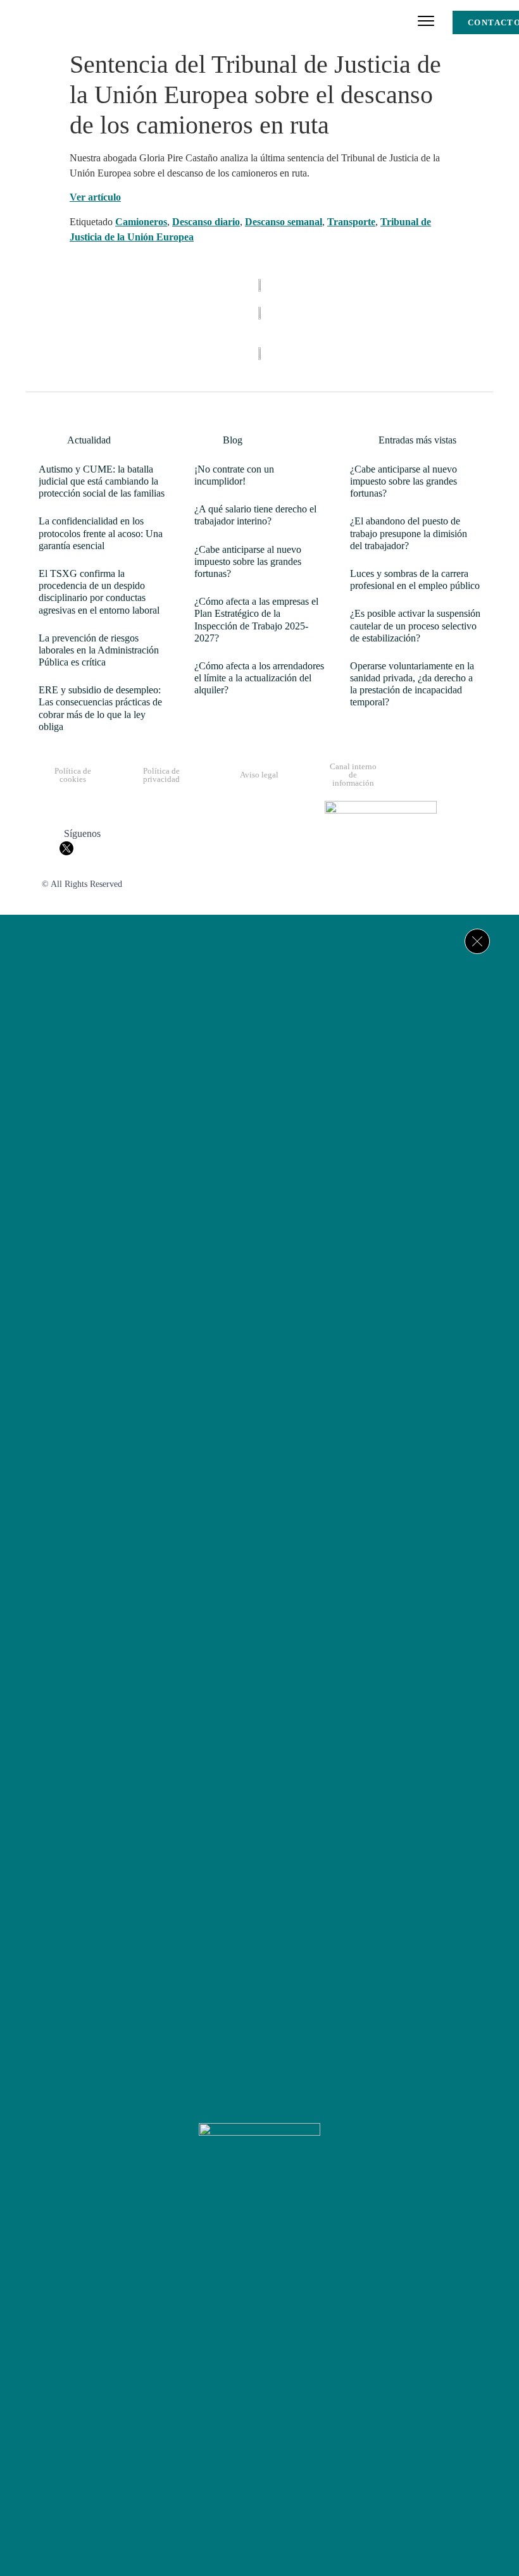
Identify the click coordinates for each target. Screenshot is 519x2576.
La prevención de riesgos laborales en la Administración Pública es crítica (99, 650)
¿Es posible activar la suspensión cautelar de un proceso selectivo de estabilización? (415, 625)
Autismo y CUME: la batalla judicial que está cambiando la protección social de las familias (102, 481)
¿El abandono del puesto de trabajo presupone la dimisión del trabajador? (409, 533)
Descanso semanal (284, 222)
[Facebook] (222, 2240)
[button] (426, 22)
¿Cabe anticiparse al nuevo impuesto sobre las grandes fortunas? (248, 561)
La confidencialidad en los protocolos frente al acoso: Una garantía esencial (101, 533)
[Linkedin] (297, 2240)
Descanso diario (206, 222)
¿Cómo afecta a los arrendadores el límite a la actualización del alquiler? (259, 678)
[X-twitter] (259, 2240)
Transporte (351, 222)
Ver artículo (95, 197)
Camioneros (141, 222)
